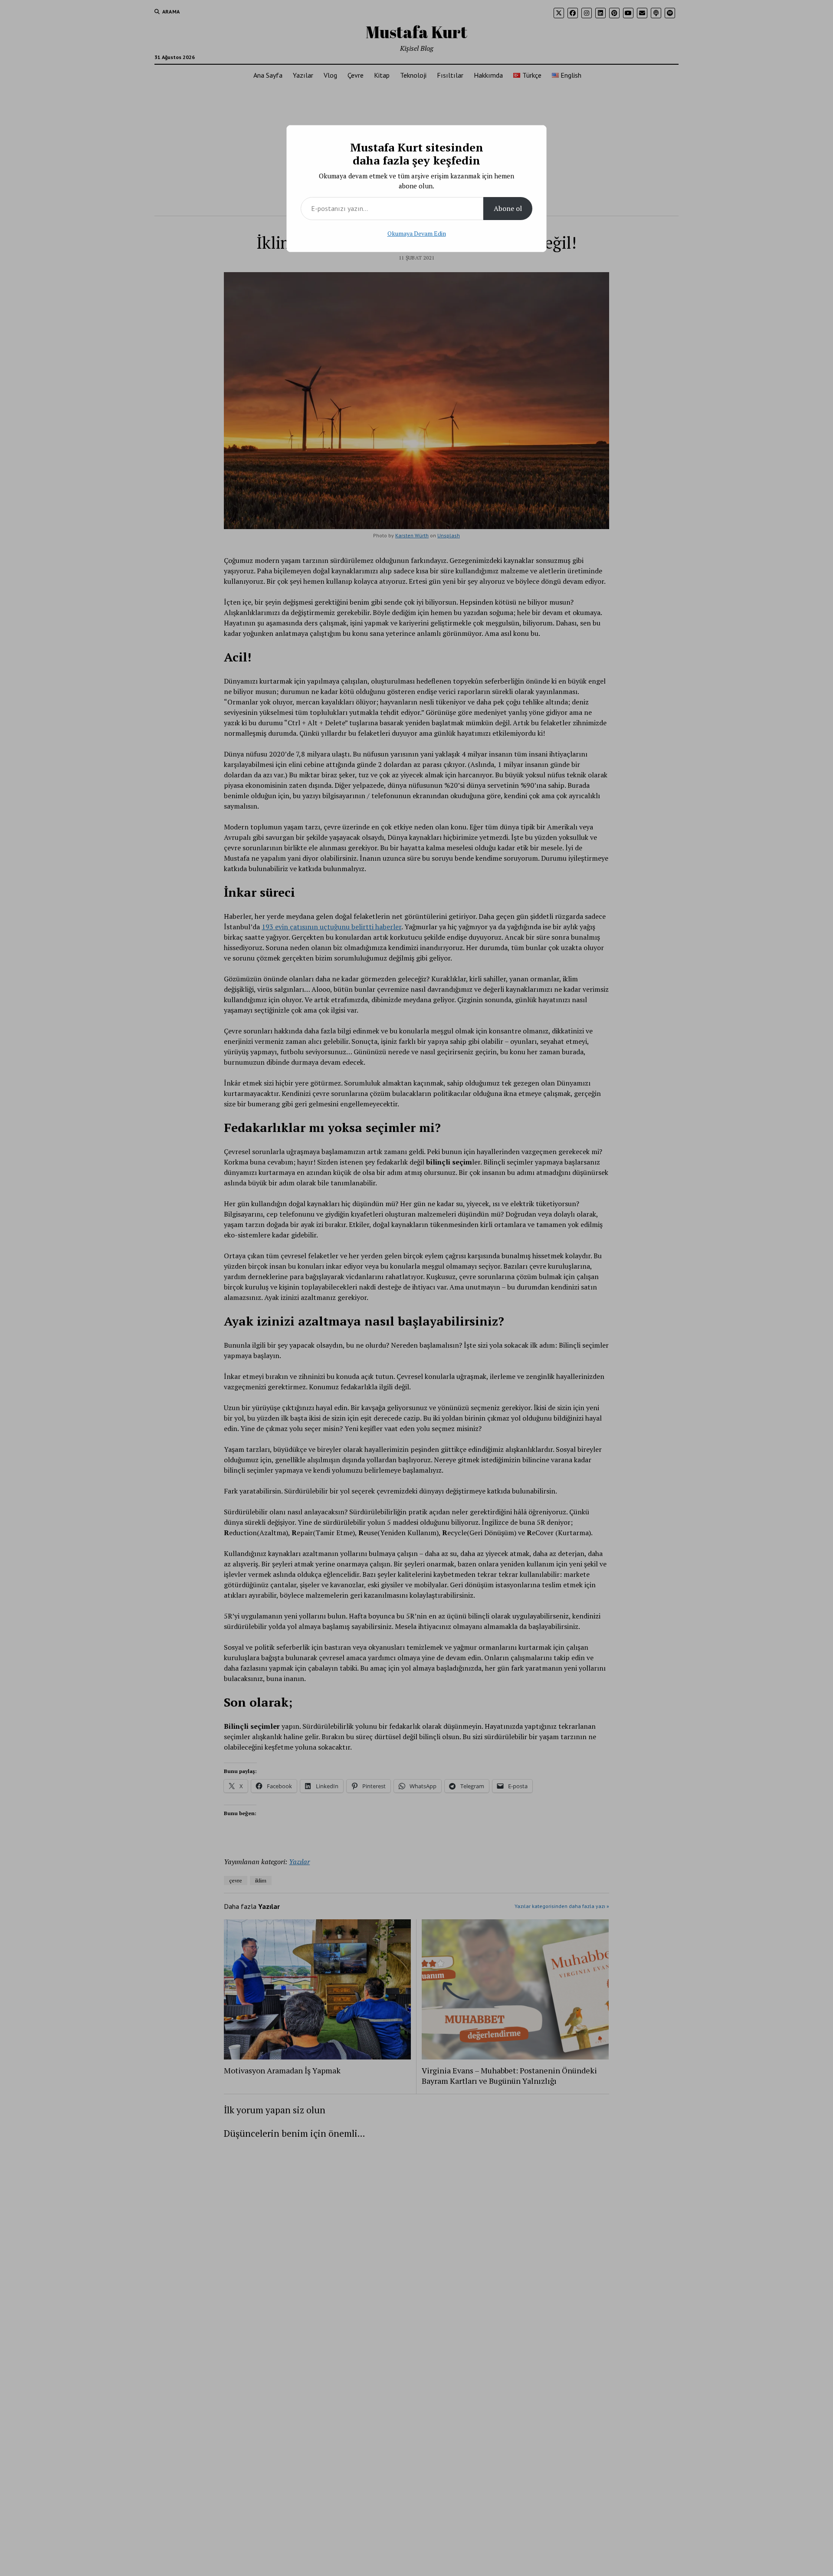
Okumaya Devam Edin (417, 233)
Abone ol (508, 208)
